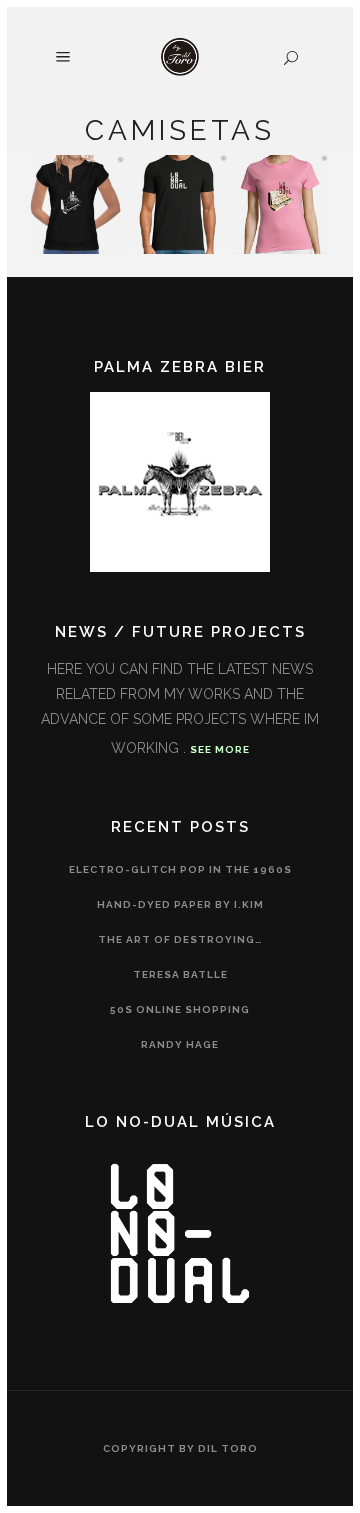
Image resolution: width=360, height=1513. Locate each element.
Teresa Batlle (180, 974)
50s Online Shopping (180, 1009)
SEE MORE (220, 749)
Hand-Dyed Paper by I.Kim (180, 904)
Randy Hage (180, 1044)
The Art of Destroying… (180, 939)
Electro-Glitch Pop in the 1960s (180, 869)
